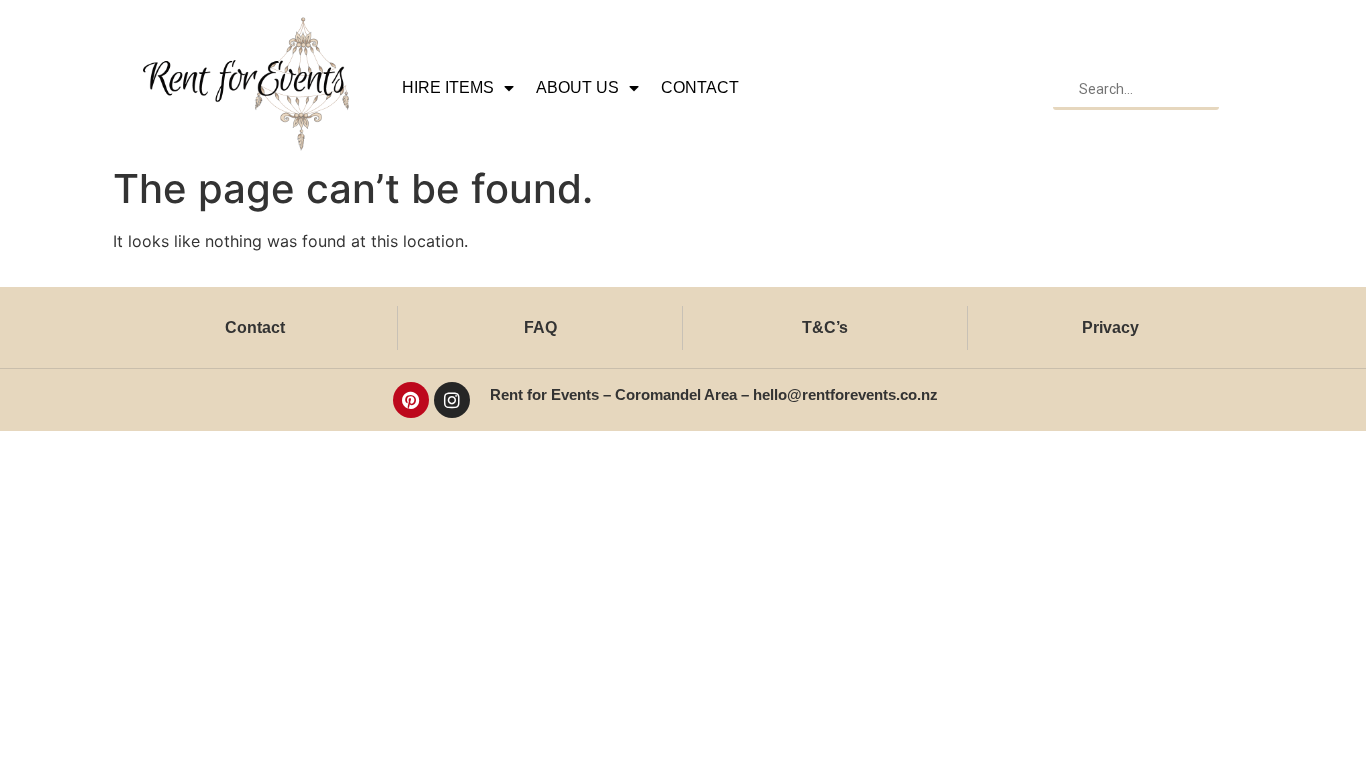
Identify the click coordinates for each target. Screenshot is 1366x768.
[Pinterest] (411, 400)
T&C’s (825, 327)
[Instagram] (452, 400)
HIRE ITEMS (448, 87)
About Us (577, 87)
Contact (700, 87)
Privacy (1110, 327)
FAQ (540, 327)
